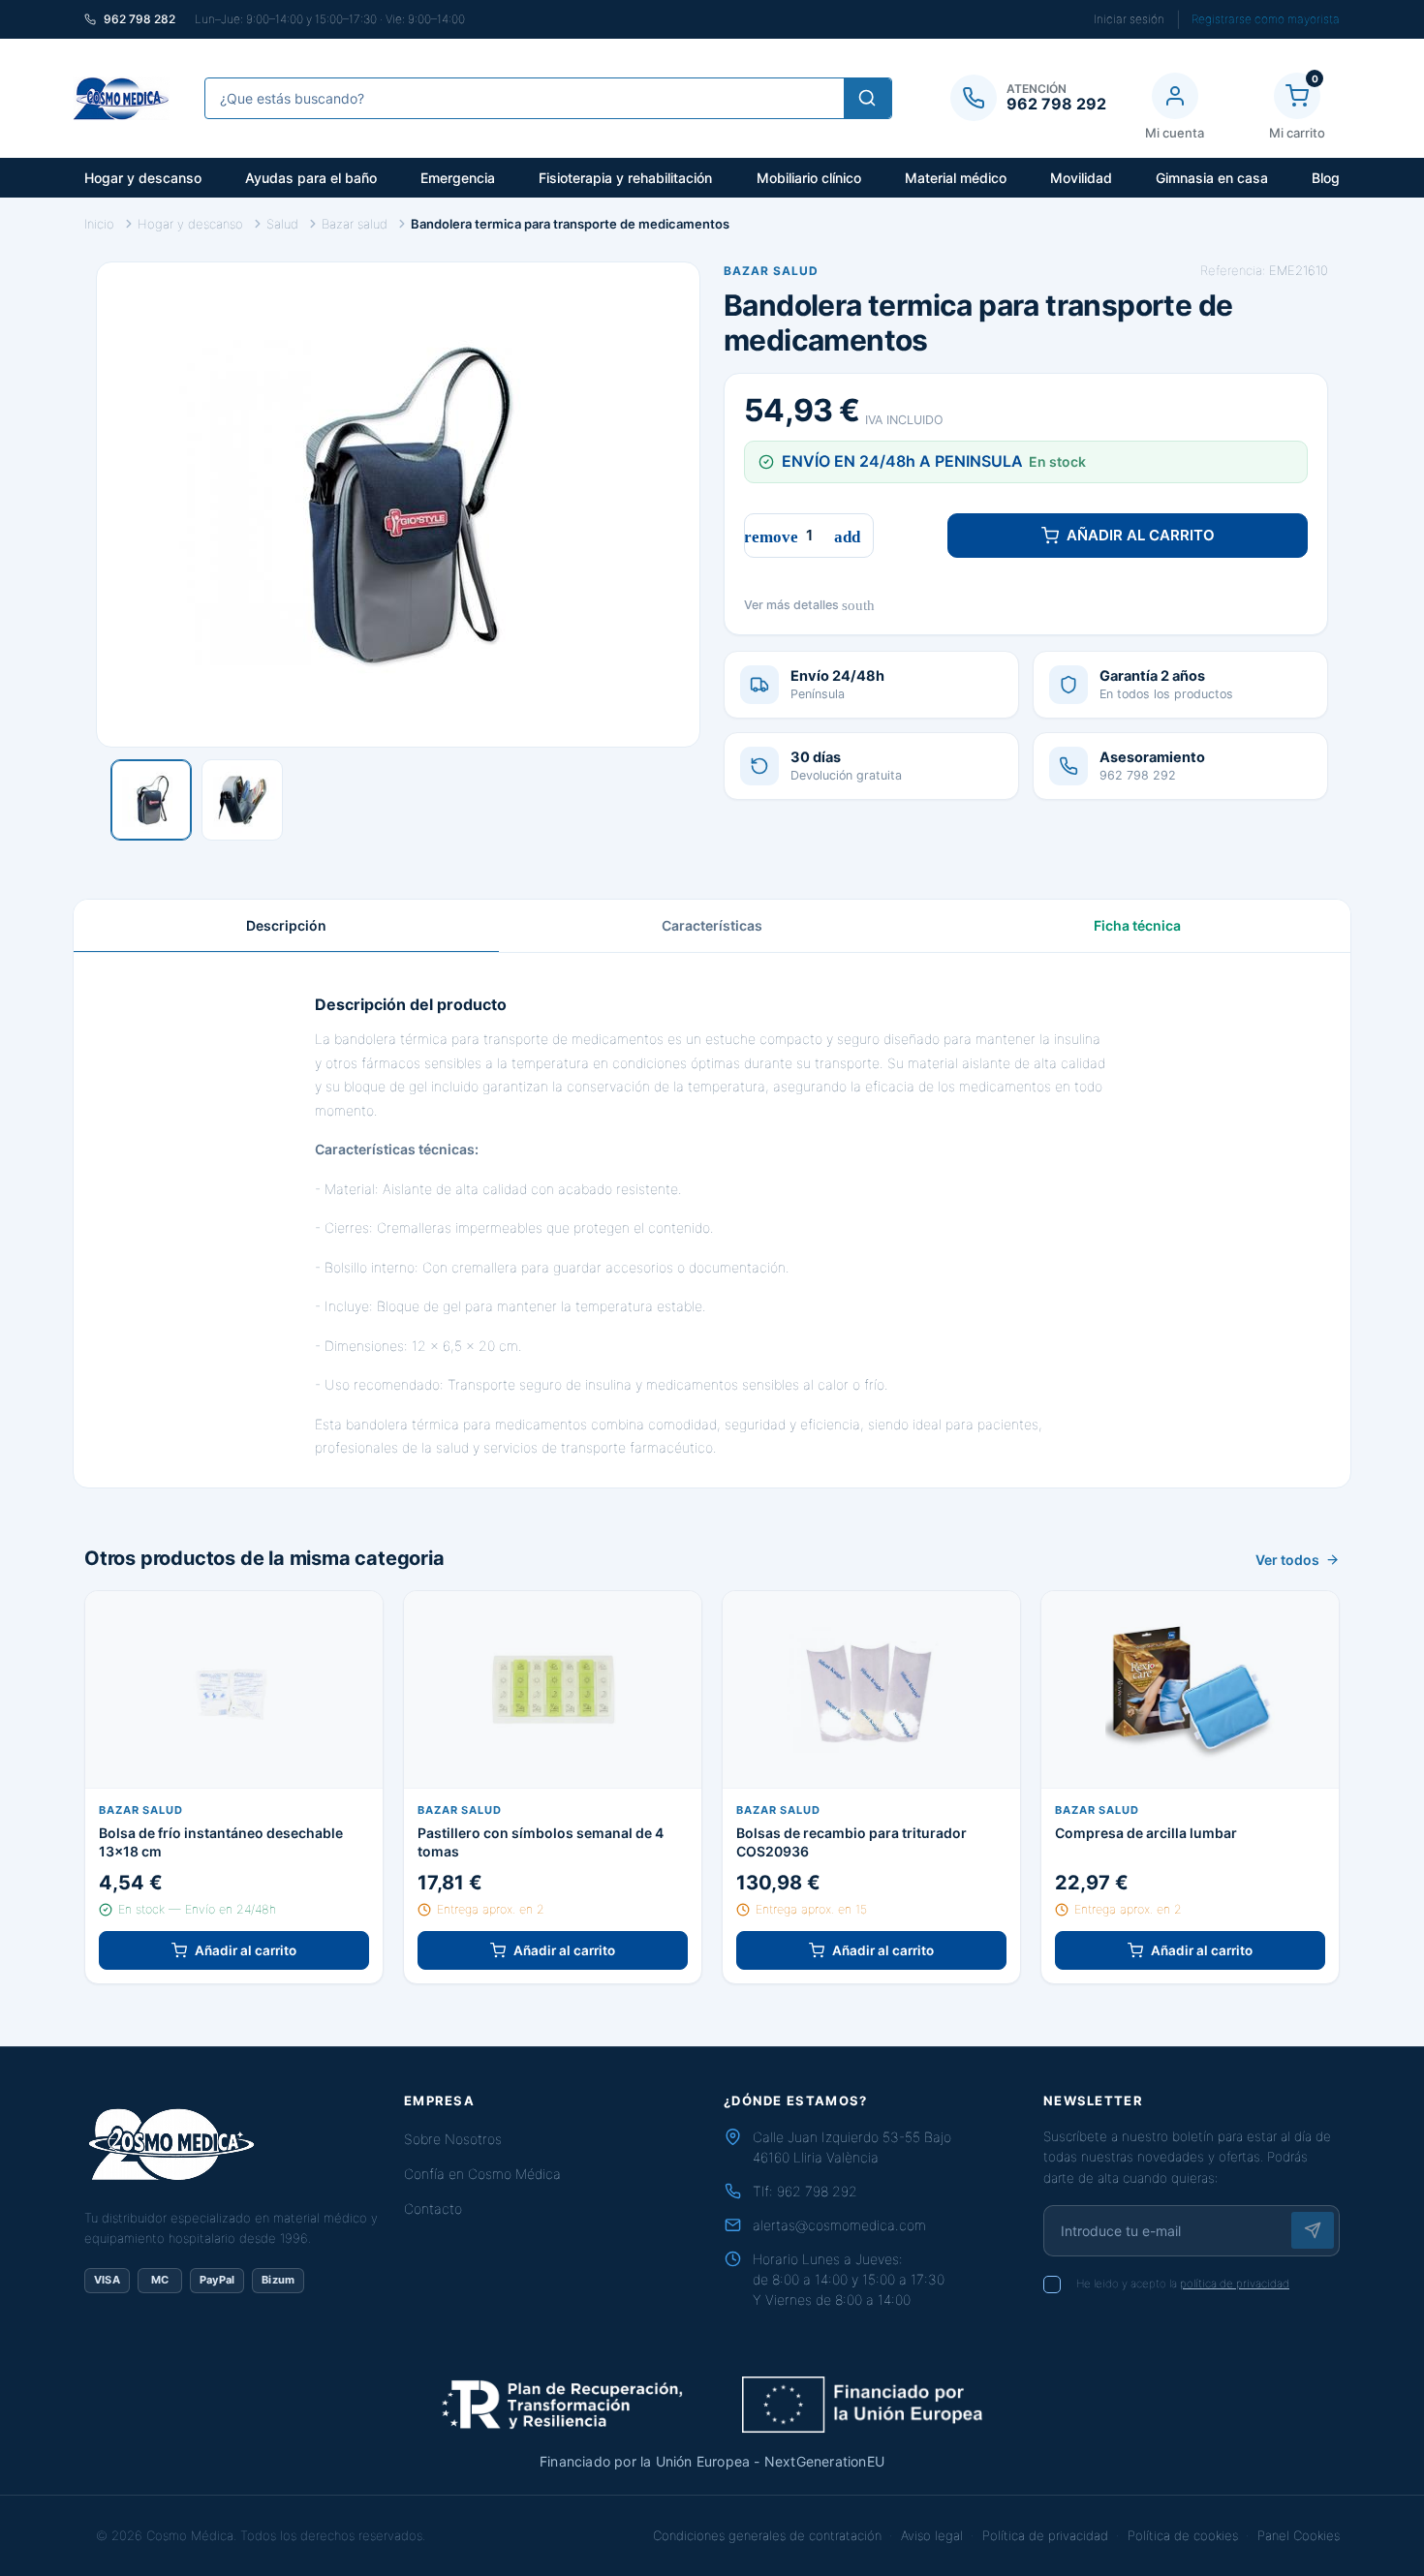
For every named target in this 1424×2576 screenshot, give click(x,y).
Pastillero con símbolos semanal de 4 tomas (541, 1842)
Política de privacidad (1045, 2535)
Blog (1326, 178)
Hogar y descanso (143, 178)
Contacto (433, 2208)
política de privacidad (1235, 2284)
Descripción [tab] (286, 925)
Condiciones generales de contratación (767, 2535)
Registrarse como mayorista (1266, 19)
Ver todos (1287, 1560)
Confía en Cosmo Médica (482, 2174)
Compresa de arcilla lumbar (1146, 1833)
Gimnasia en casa (1212, 178)
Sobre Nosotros (453, 2139)
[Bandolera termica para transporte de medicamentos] (151, 800)
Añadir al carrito (1141, 535)
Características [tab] (712, 925)
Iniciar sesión (1129, 19)
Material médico (956, 178)
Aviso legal (932, 2535)
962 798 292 (817, 2191)
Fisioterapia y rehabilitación (625, 178)
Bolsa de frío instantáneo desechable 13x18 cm (221, 1842)
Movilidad (1081, 178)
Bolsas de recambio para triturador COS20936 (851, 1842)
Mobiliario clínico (809, 178)
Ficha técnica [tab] (1137, 925)
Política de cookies (1183, 2535)
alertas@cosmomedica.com (839, 2225)
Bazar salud (771, 271)
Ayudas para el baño (311, 178)
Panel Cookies (1299, 2535)
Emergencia (458, 178)
